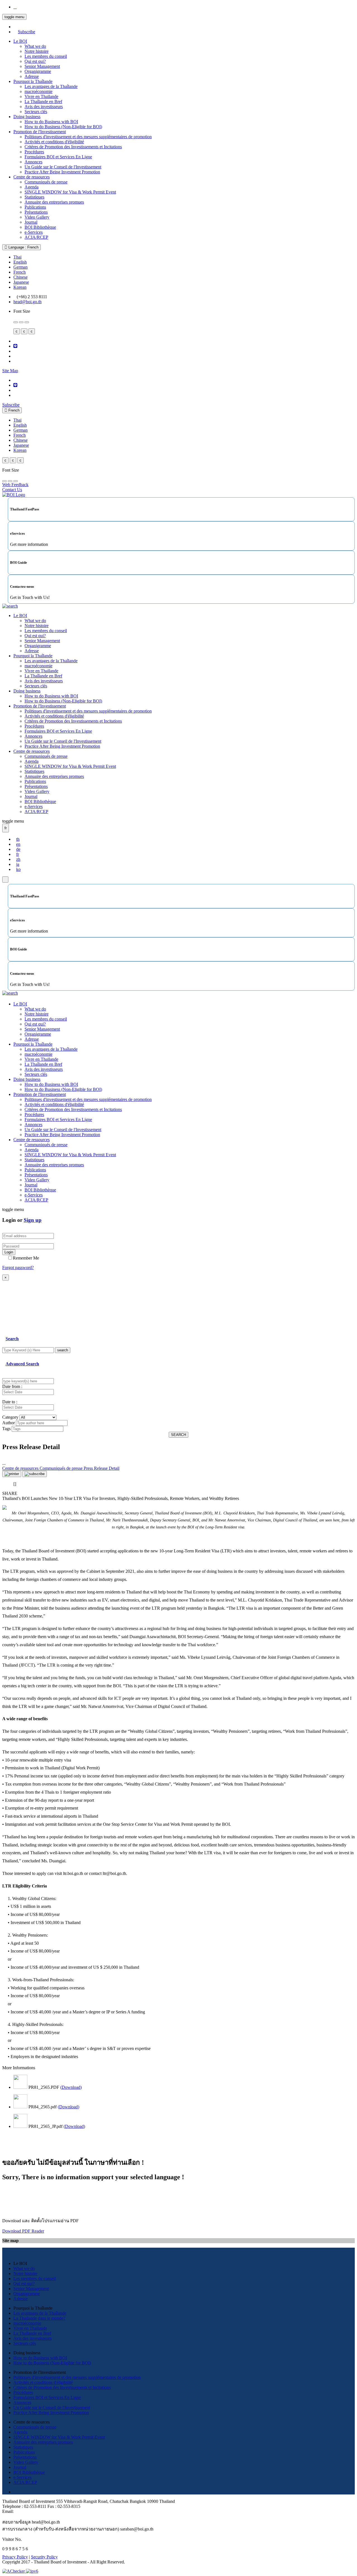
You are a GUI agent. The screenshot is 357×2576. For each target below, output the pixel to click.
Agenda (32, 187)
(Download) (71, 2087)
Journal (31, 222)
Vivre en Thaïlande (41, 96)
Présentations (36, 212)
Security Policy (44, 2557)
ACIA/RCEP (36, 237)
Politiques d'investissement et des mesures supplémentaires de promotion (88, 137)
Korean (20, 287)
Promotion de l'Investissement (40, 132)
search (63, 1350)
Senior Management (42, 66)
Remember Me (26, 1258)
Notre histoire (37, 51)
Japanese (21, 282)
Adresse (32, 76)
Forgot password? (18, 1267)
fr (18, 854)
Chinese (20, 277)
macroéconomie (38, 91)
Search (12, 1339)
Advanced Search (22, 1364)
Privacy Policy (15, 2557)
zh (18, 859)
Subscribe (26, 32)
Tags (6, 1429)
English (20, 262)
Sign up (33, 1220)
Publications (35, 207)
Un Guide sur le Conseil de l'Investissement (63, 167)
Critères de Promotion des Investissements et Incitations (73, 147)
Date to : (10, 1402)
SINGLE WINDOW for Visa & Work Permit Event (70, 192)
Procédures (34, 152)
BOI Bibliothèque (40, 227)
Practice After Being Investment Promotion (62, 172)
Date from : (12, 1386)
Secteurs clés (36, 112)
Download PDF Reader (23, 2231)
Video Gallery (37, 217)
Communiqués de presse (46, 182)
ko (18, 869)
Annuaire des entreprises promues (54, 202)
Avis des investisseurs (44, 107)
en (18, 844)
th (18, 839)
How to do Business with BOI (51, 122)
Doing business (27, 117)
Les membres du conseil (46, 56)
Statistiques (34, 197)
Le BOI (20, 41)
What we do (35, 46)
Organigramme (38, 71)
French (20, 272)
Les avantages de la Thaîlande (51, 86)
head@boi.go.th (27, 302)
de (18, 849)
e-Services (34, 232)
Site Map (10, 371)
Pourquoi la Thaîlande (33, 81)
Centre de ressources (32, 177)
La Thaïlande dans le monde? (39, 2318)
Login (9, 1252)
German (20, 267)
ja (18, 864)
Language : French (23, 247)
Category (10, 1417)
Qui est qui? (35, 61)
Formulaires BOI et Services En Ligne (58, 157)
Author (9, 1423)
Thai (17, 257)
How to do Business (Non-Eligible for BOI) (63, 127)
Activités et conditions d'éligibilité (54, 142)
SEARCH (178, 1435)
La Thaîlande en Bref (43, 101)
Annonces (33, 162)
